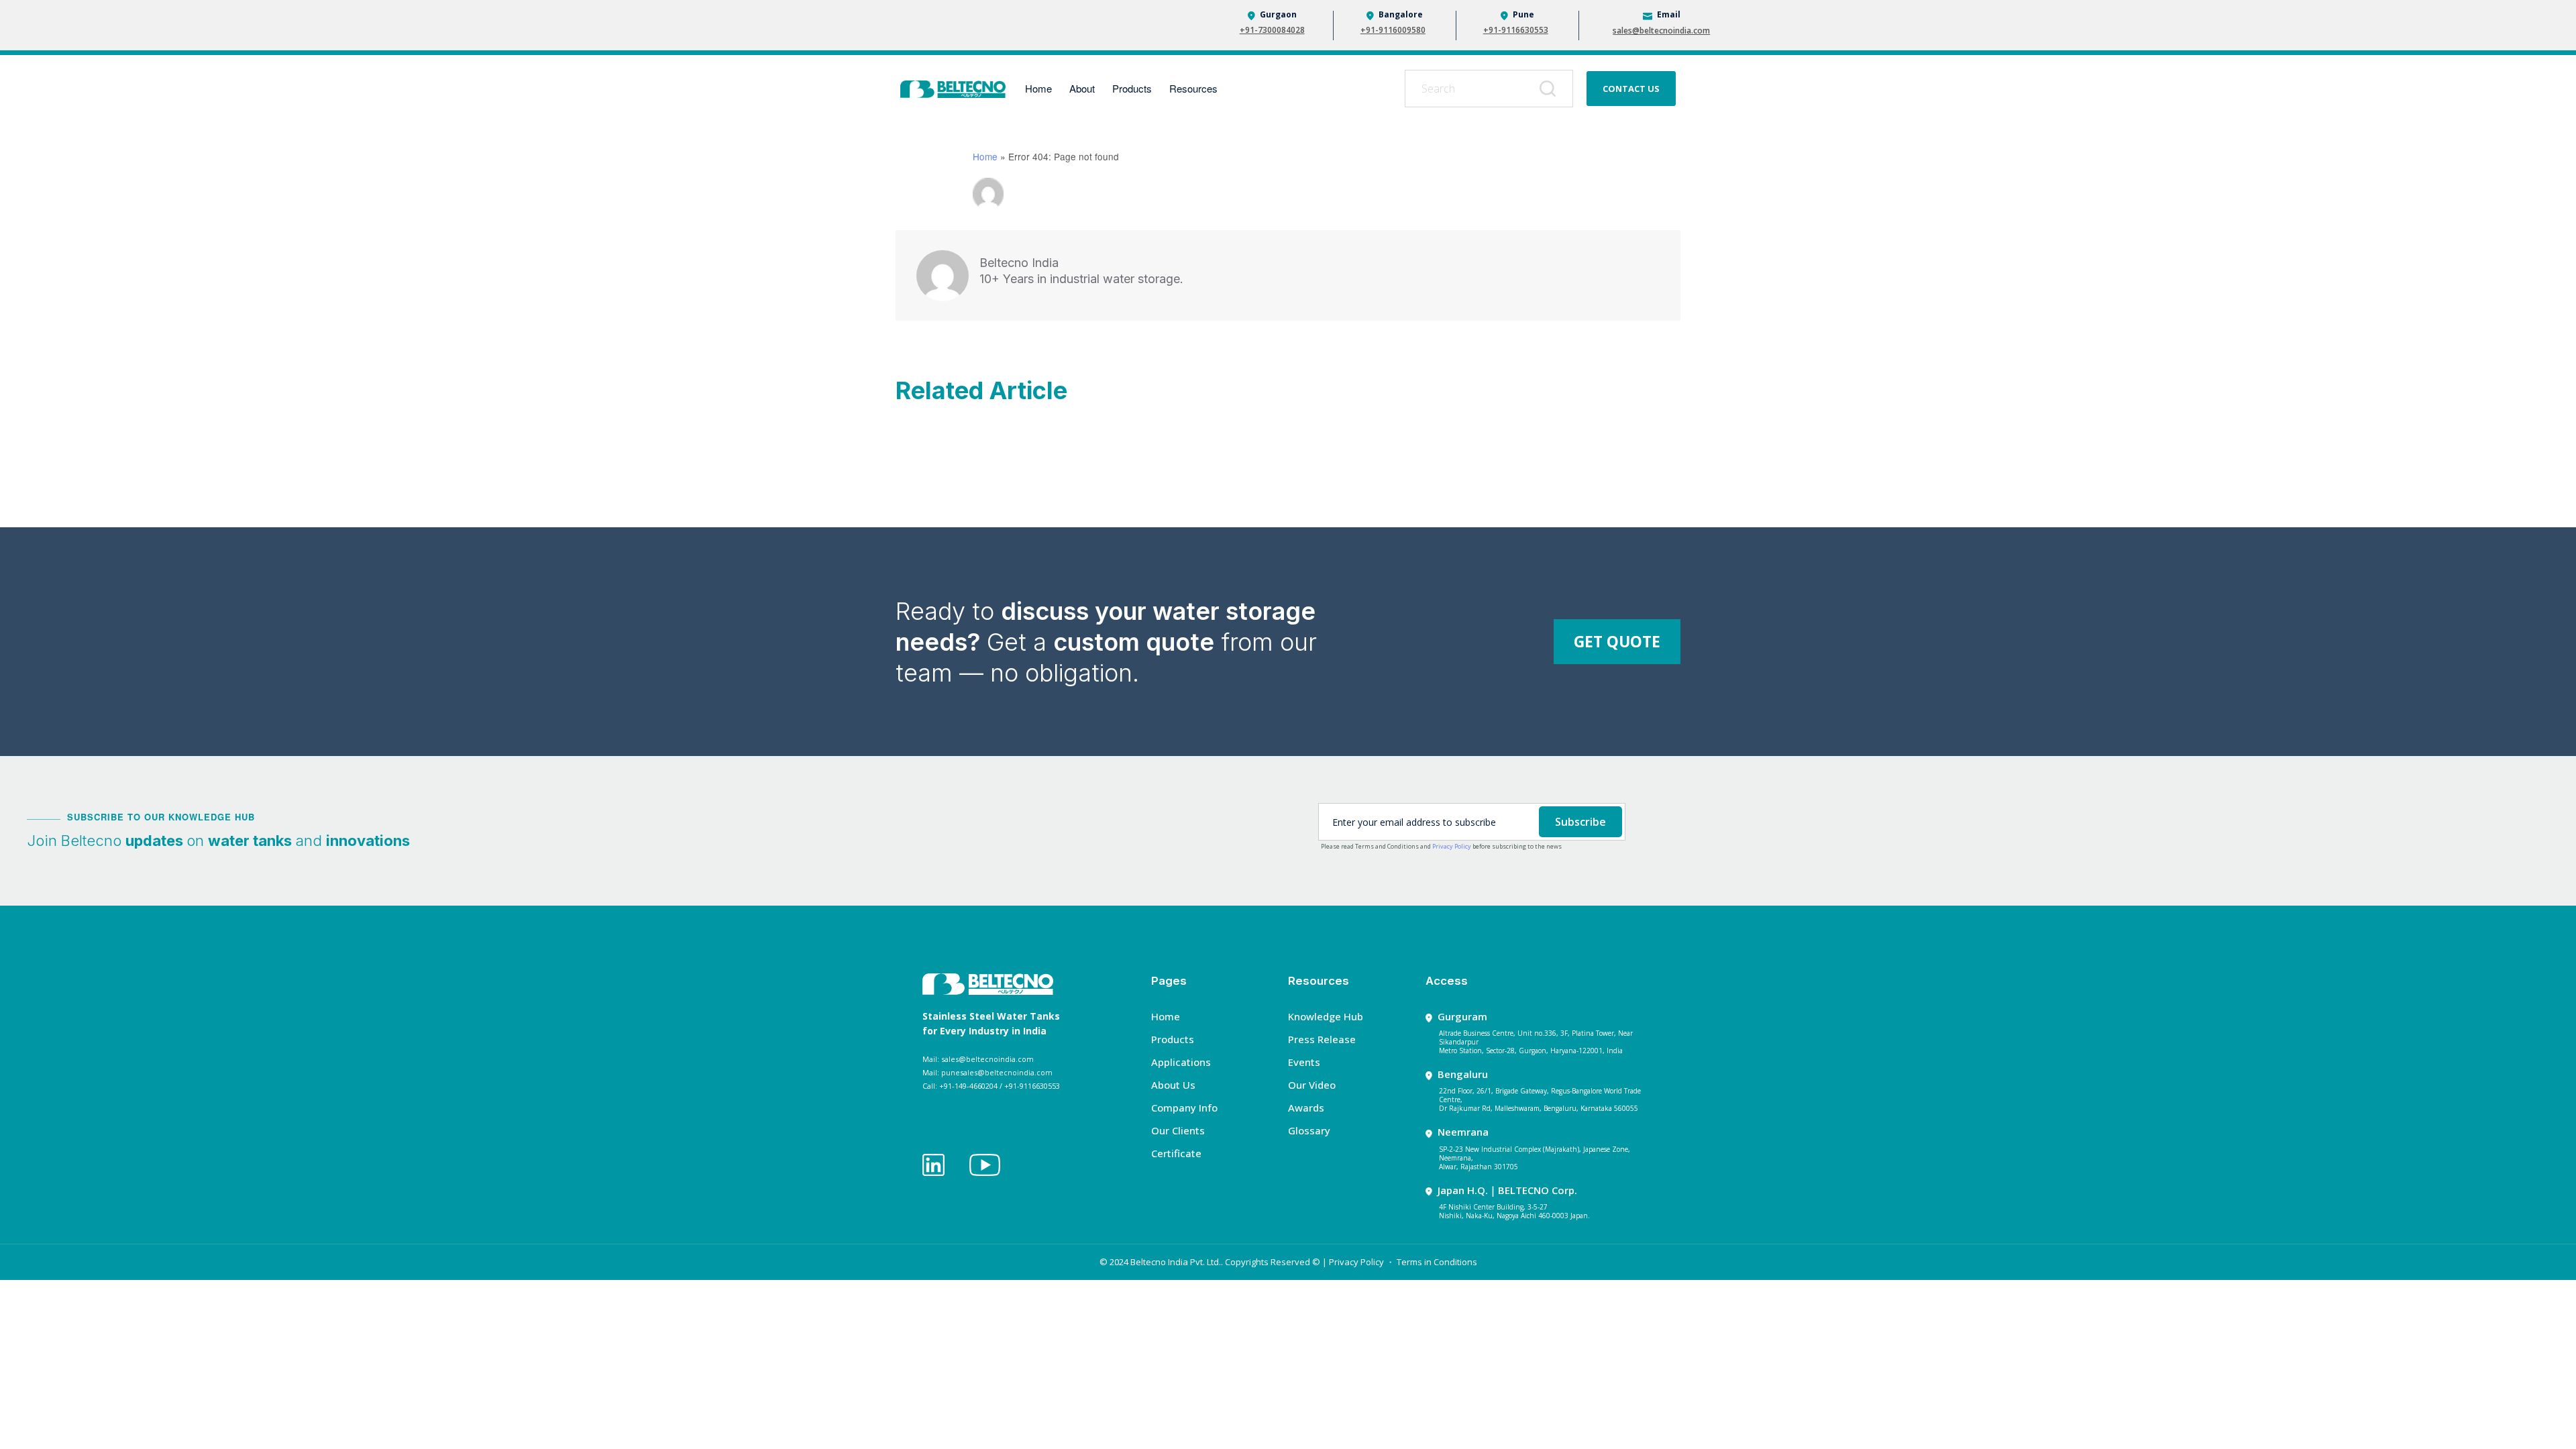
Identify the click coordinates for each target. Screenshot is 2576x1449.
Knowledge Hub (1326, 1016)
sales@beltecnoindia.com (1661, 31)
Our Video (1312, 1085)
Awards (1306, 1108)
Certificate (1176, 1153)
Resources (1193, 88)
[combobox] (1489, 89)
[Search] (1550, 89)
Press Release (1322, 1039)
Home (1038, 88)
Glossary (1309, 1130)
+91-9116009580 (1393, 30)
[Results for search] (1489, 115)
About (1082, 88)
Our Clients (1178, 1130)
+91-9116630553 (1516, 30)
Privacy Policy (1452, 846)
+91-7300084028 (1272, 30)
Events (1304, 1062)
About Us (1173, 1085)
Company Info (1184, 1108)
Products (1132, 88)
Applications (1181, 1062)
